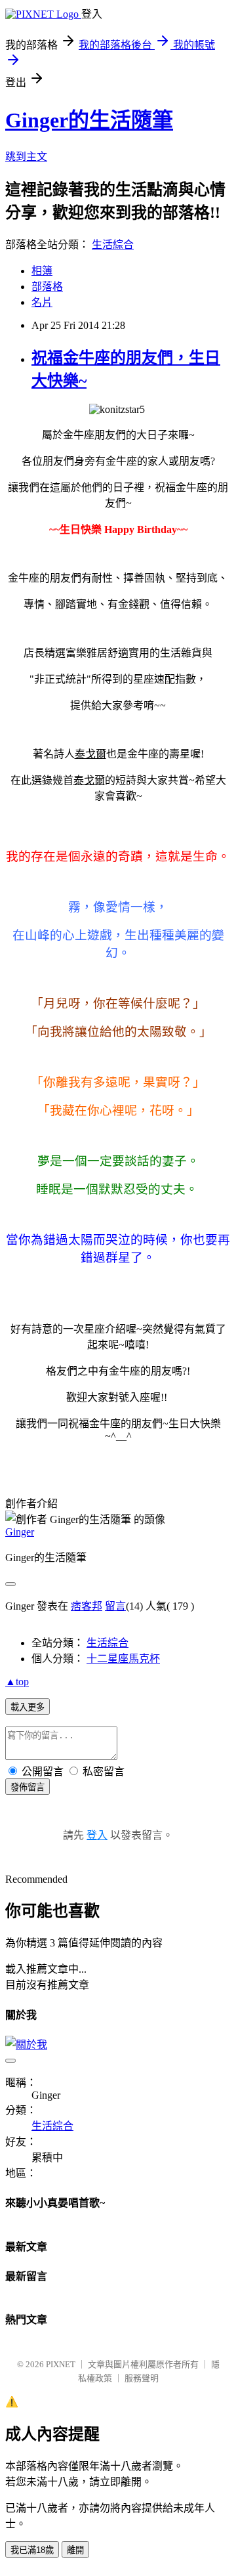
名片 (42, 302)
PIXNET (61, 2364)
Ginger (20, 1532)
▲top (17, 1682)
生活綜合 (113, 245)
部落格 (47, 287)
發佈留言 (28, 1787)
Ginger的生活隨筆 (89, 120)
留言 (115, 1606)
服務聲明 (142, 2378)
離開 (75, 2550)
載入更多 (28, 1707)
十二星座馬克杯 (123, 1659)
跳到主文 (26, 157)
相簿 (42, 271)
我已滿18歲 (32, 2550)
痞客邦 (87, 1606)
